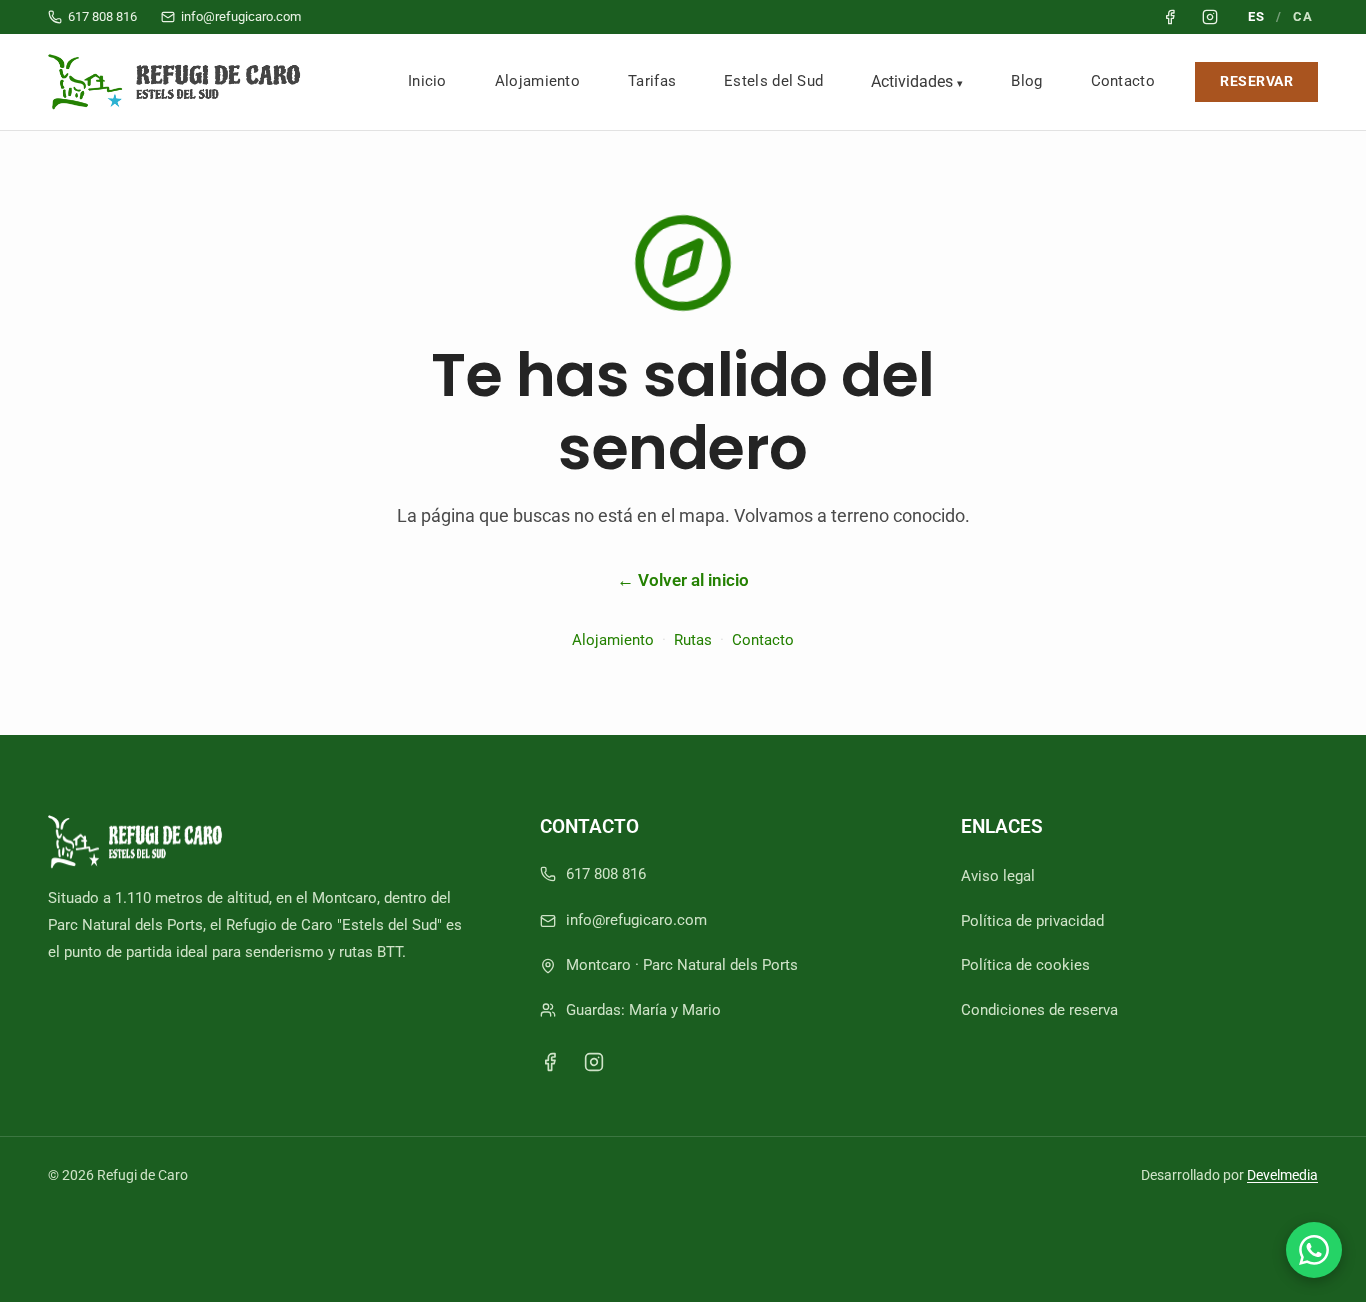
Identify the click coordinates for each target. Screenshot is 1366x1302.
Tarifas (652, 81)
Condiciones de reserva (1039, 1010)
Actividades (912, 81)
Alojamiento (537, 81)
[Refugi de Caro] (178, 82)
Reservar (1256, 81)
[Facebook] (550, 1062)
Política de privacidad (1032, 921)
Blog (1026, 81)
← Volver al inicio (683, 580)
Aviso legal (998, 876)
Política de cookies (1025, 965)
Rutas (693, 640)
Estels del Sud (773, 81)
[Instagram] (594, 1062)
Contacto (1123, 81)
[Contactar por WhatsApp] (1314, 1250)
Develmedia (1282, 1175)
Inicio (427, 81)
